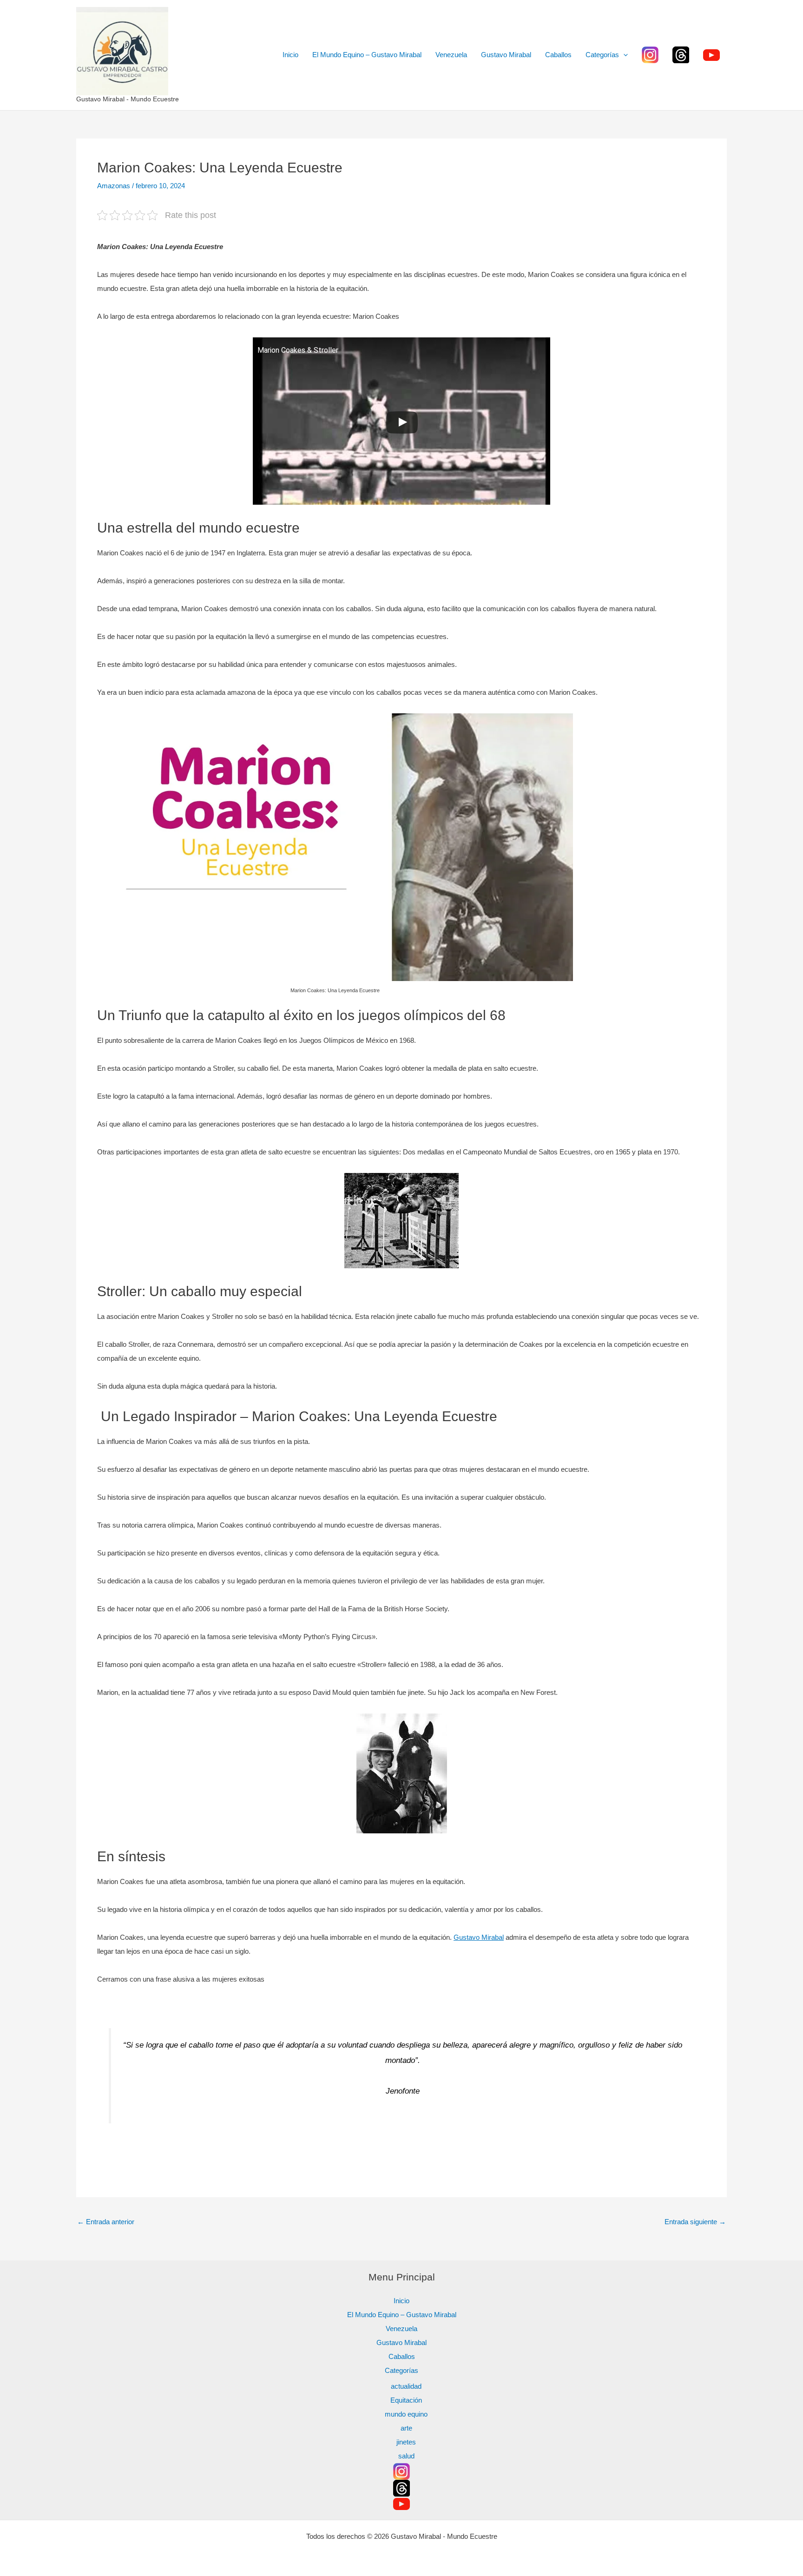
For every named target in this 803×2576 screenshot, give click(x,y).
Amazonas (114, 186)
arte (406, 2428)
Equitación (406, 2400)
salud (406, 2456)
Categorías (602, 55)
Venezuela (451, 55)
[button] (623, 55)
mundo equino (406, 2414)
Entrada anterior (106, 2222)
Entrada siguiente (695, 2222)
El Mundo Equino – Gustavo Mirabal (367, 55)
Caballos (558, 55)
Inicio (290, 55)
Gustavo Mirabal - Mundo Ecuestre (128, 99)
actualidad (406, 2386)
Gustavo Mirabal (506, 55)
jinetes (406, 2442)
